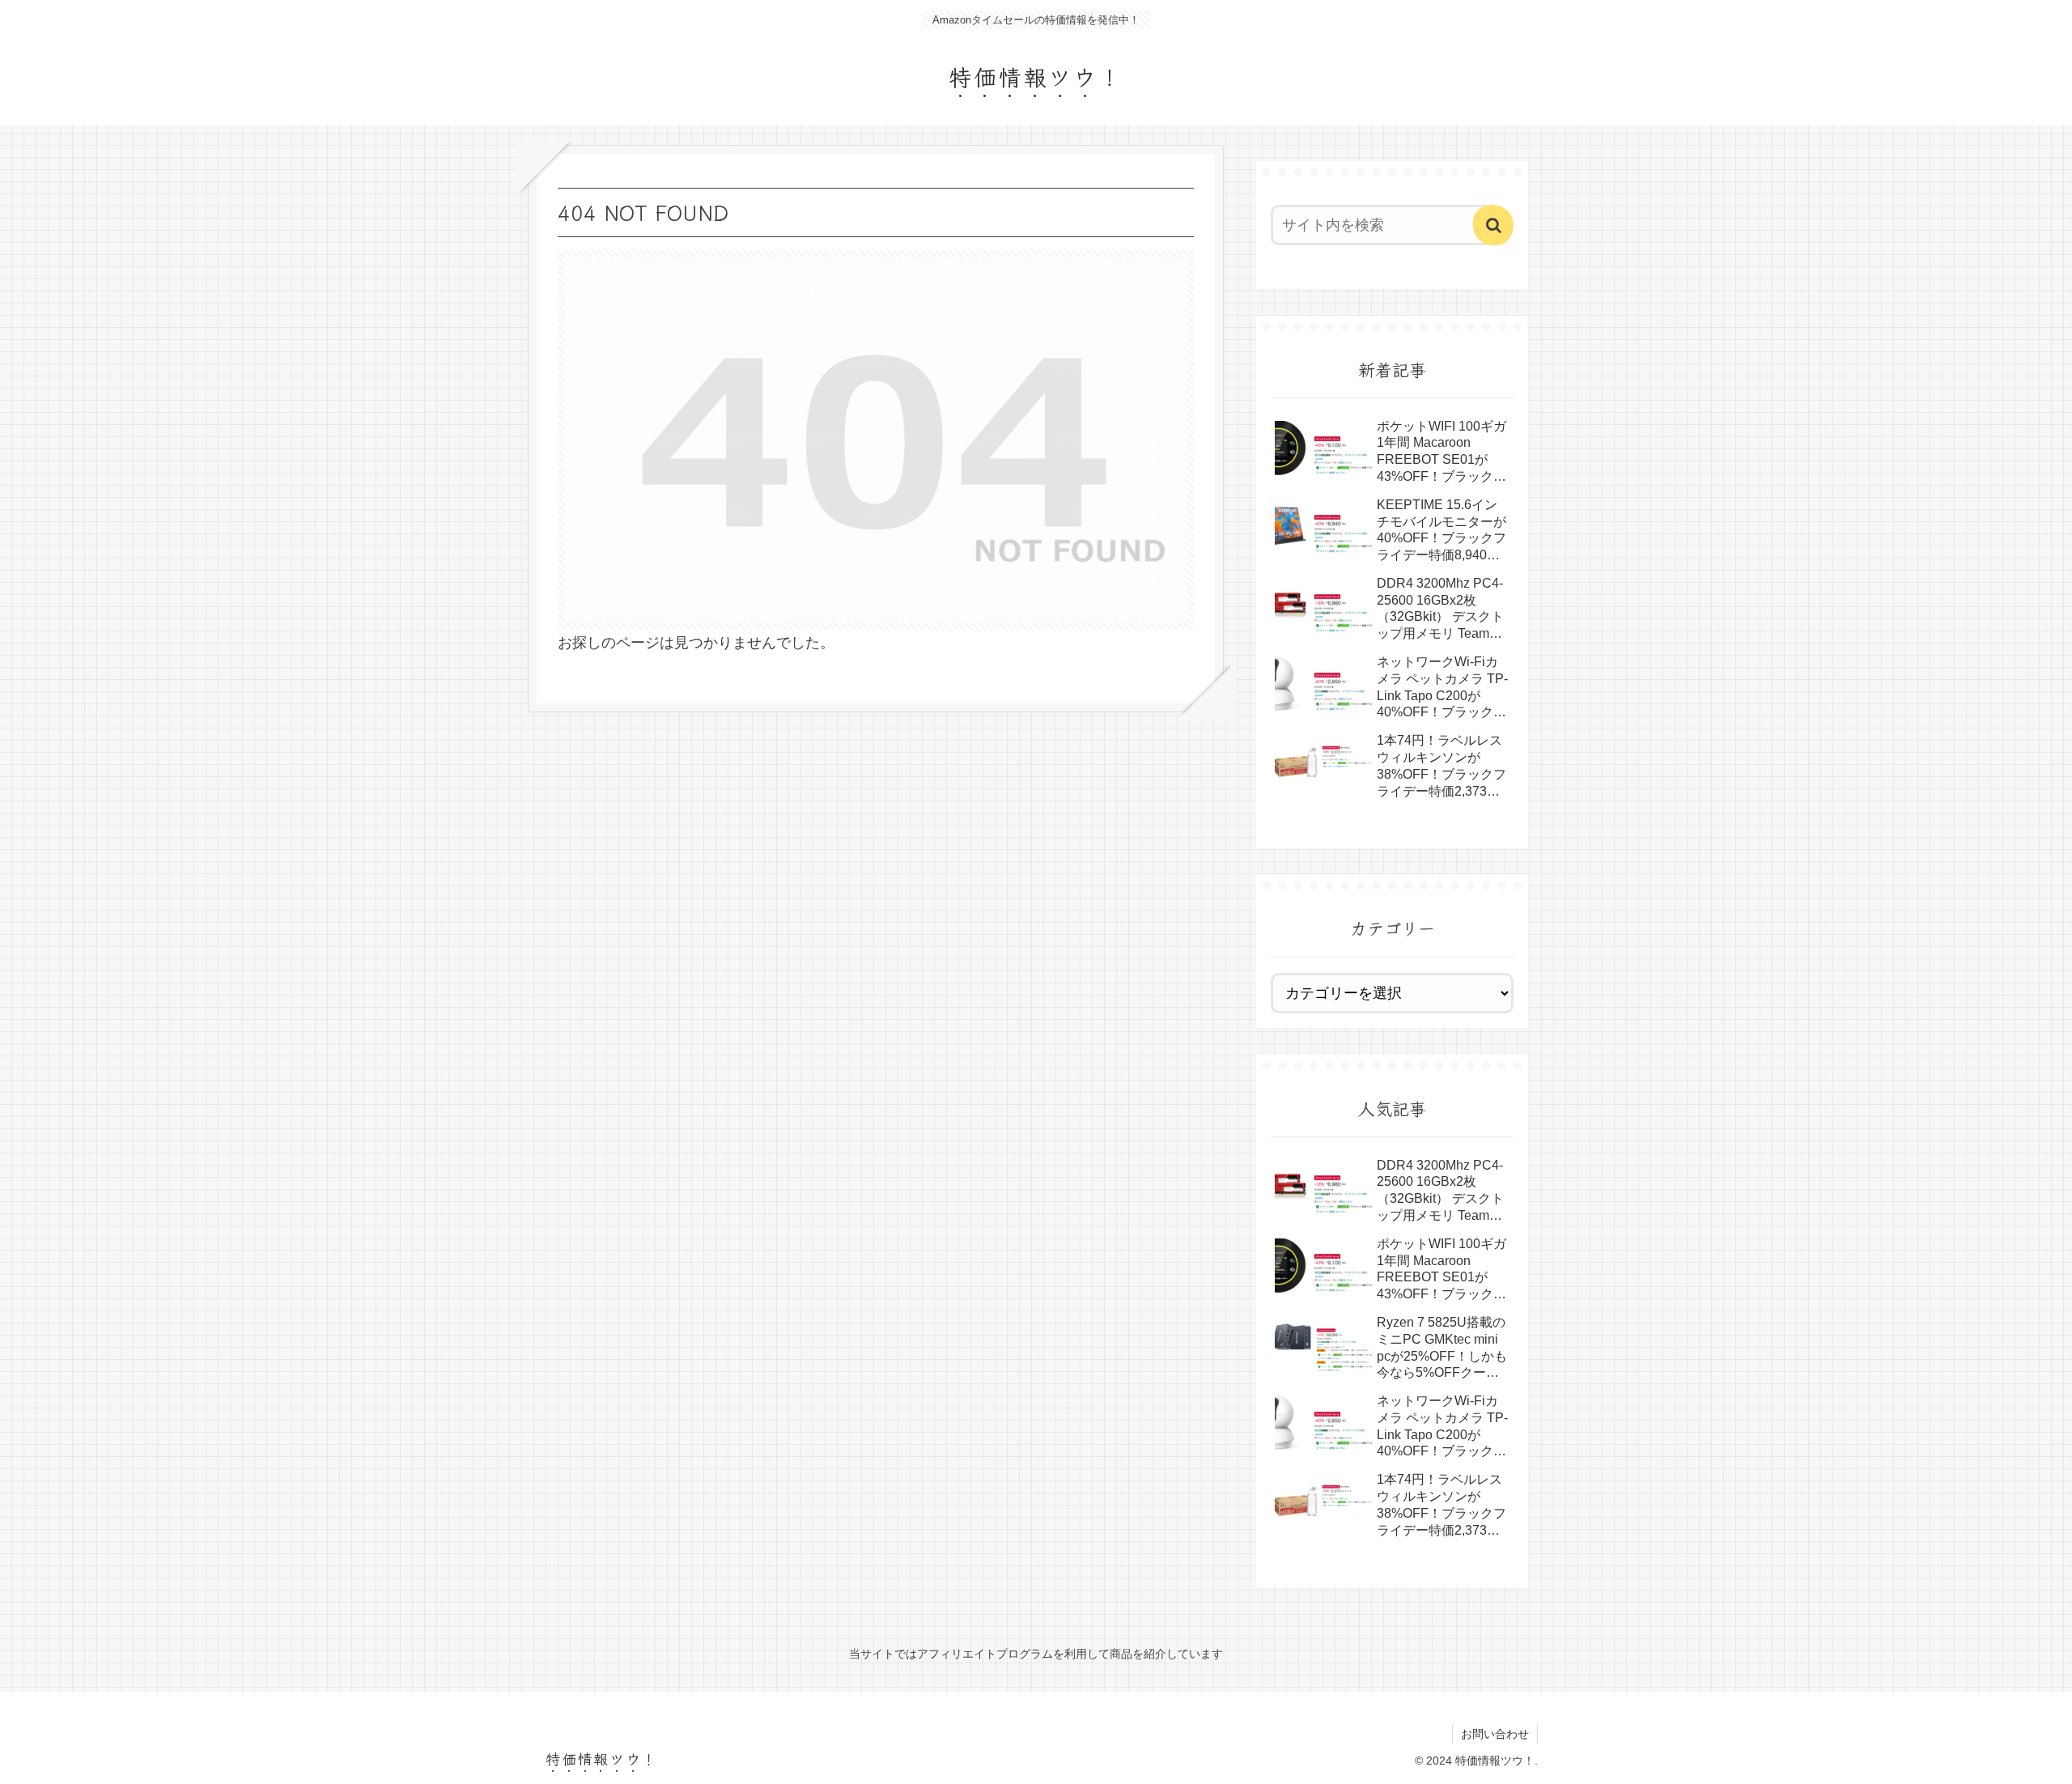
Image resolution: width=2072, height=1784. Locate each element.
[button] (1493, 225)
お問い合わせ (1495, 1734)
